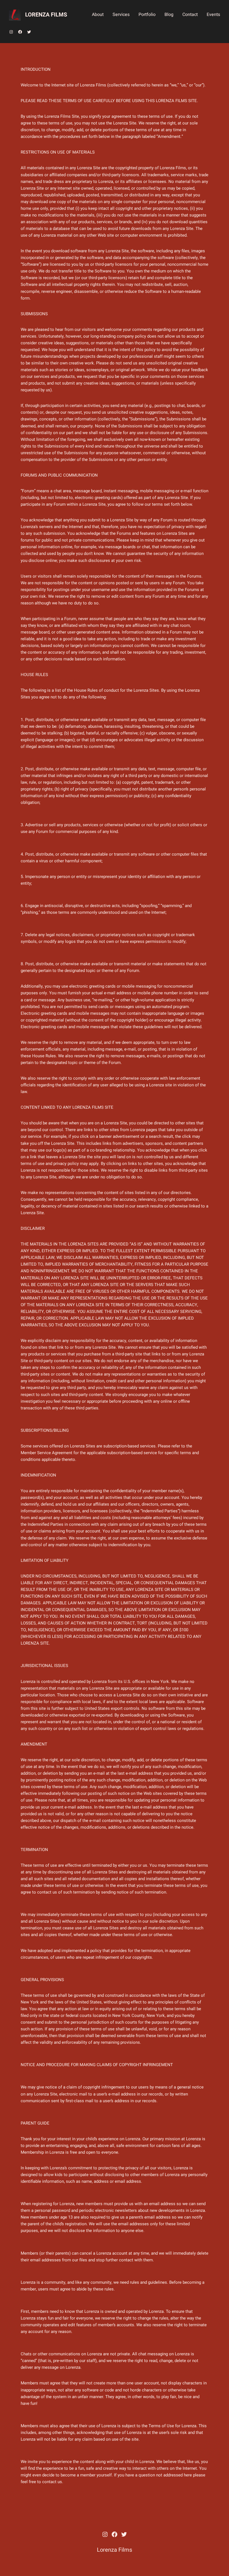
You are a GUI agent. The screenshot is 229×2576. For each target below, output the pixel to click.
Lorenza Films (46, 15)
